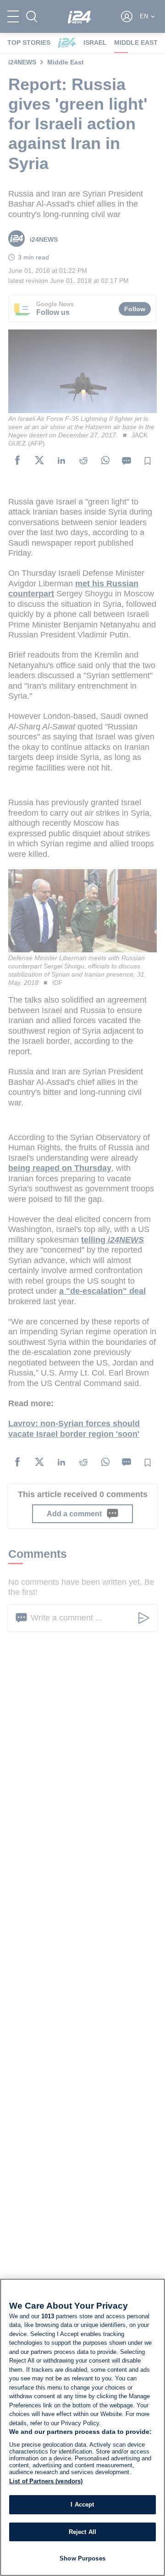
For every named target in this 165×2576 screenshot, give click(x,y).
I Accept (82, 2504)
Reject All (82, 2532)
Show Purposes (82, 2558)
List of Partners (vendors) (46, 2481)
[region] (82, 2427)
